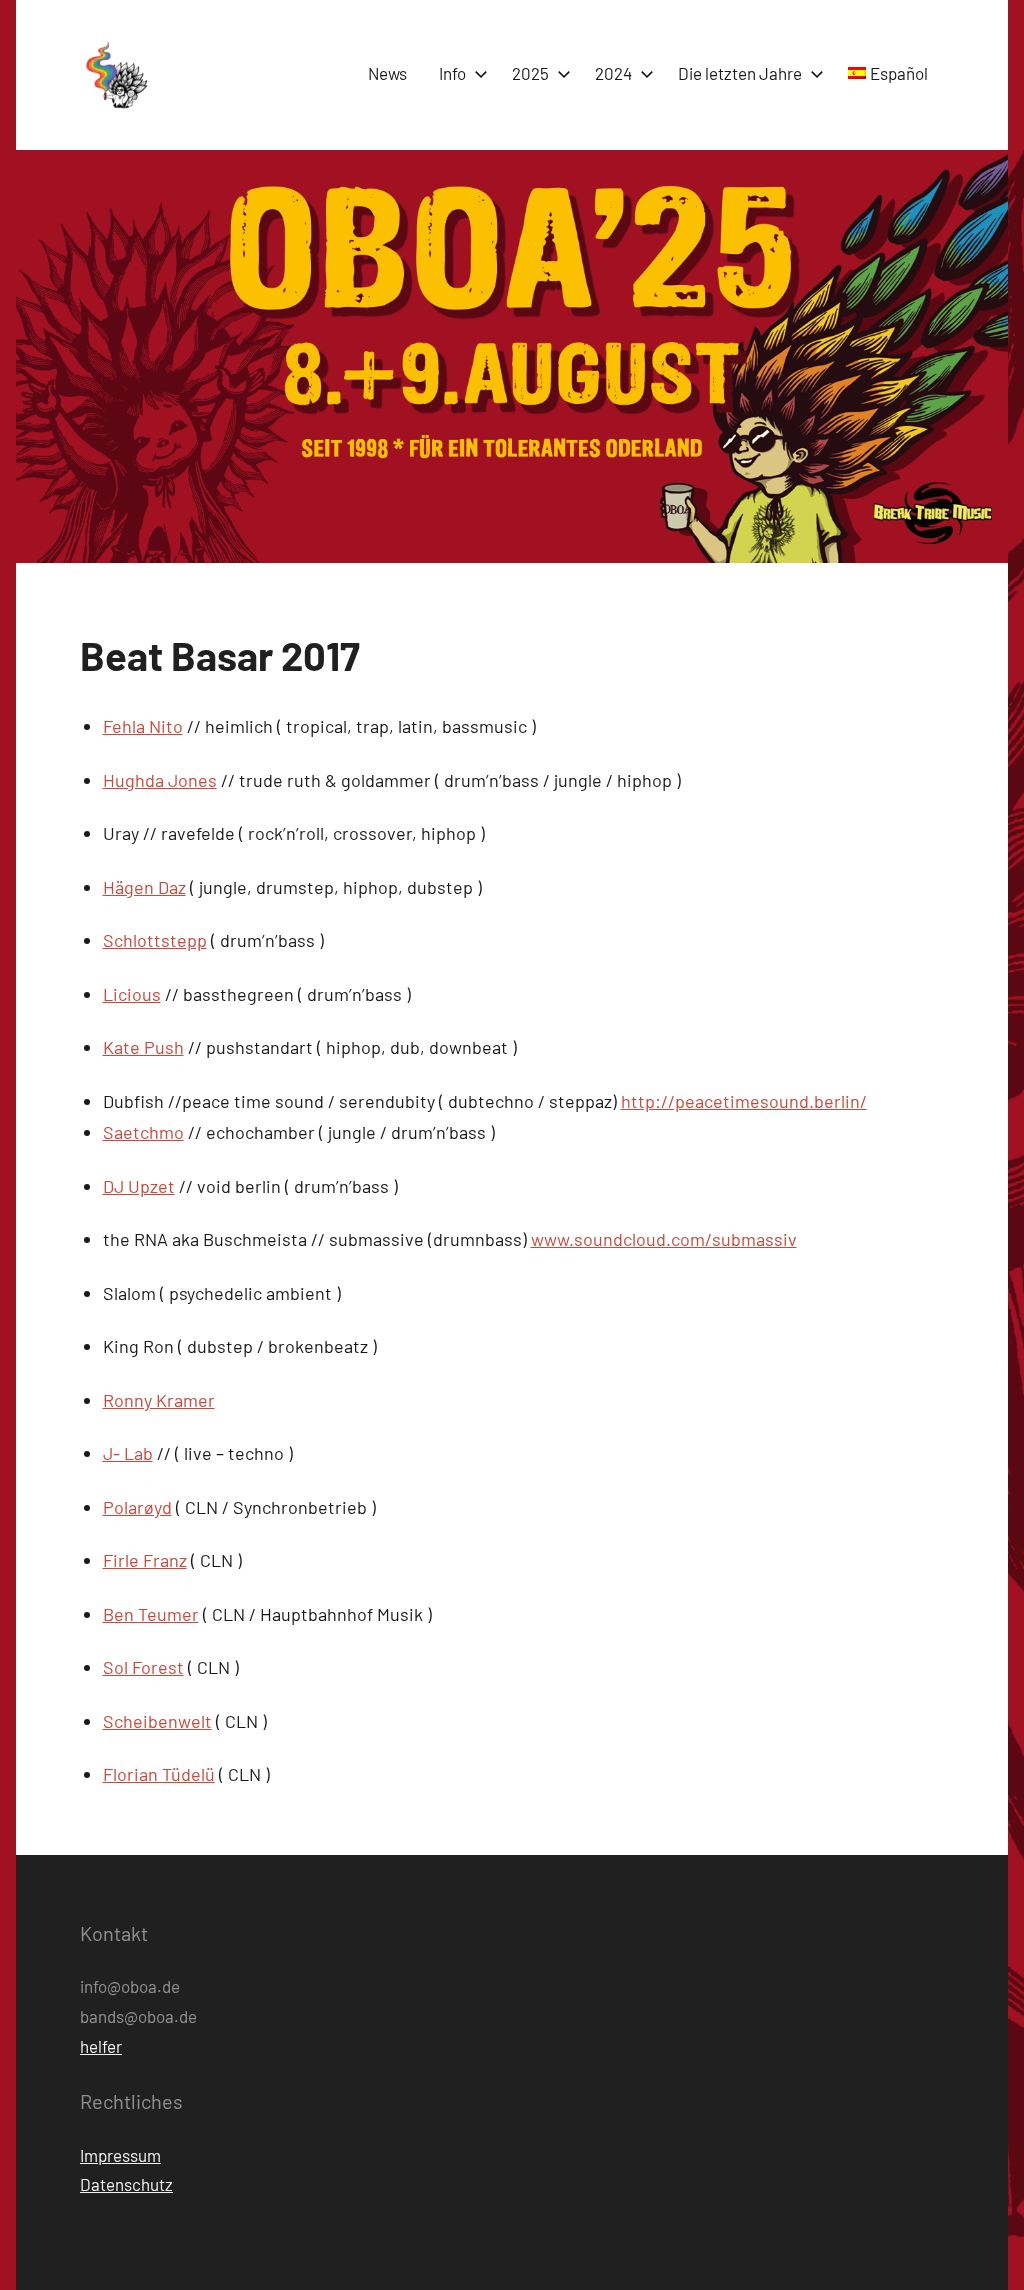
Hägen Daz (144, 887)
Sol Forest (143, 1667)
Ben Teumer (151, 1614)
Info (452, 73)
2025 (530, 73)
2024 (613, 73)
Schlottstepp (155, 940)
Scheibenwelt (157, 1721)
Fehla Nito (143, 726)
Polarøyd (137, 1507)
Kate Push (143, 1047)
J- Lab (128, 1453)
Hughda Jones (160, 780)
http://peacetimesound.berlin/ (744, 1101)
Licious (132, 994)
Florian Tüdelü (159, 1774)
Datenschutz (126, 2184)
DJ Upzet (139, 1186)
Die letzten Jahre (740, 73)
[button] (115, 75)
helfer (101, 2046)
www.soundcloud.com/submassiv (664, 1239)
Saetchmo (143, 1132)
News (387, 73)
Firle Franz (145, 1560)
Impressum (120, 2155)
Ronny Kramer (159, 1400)
